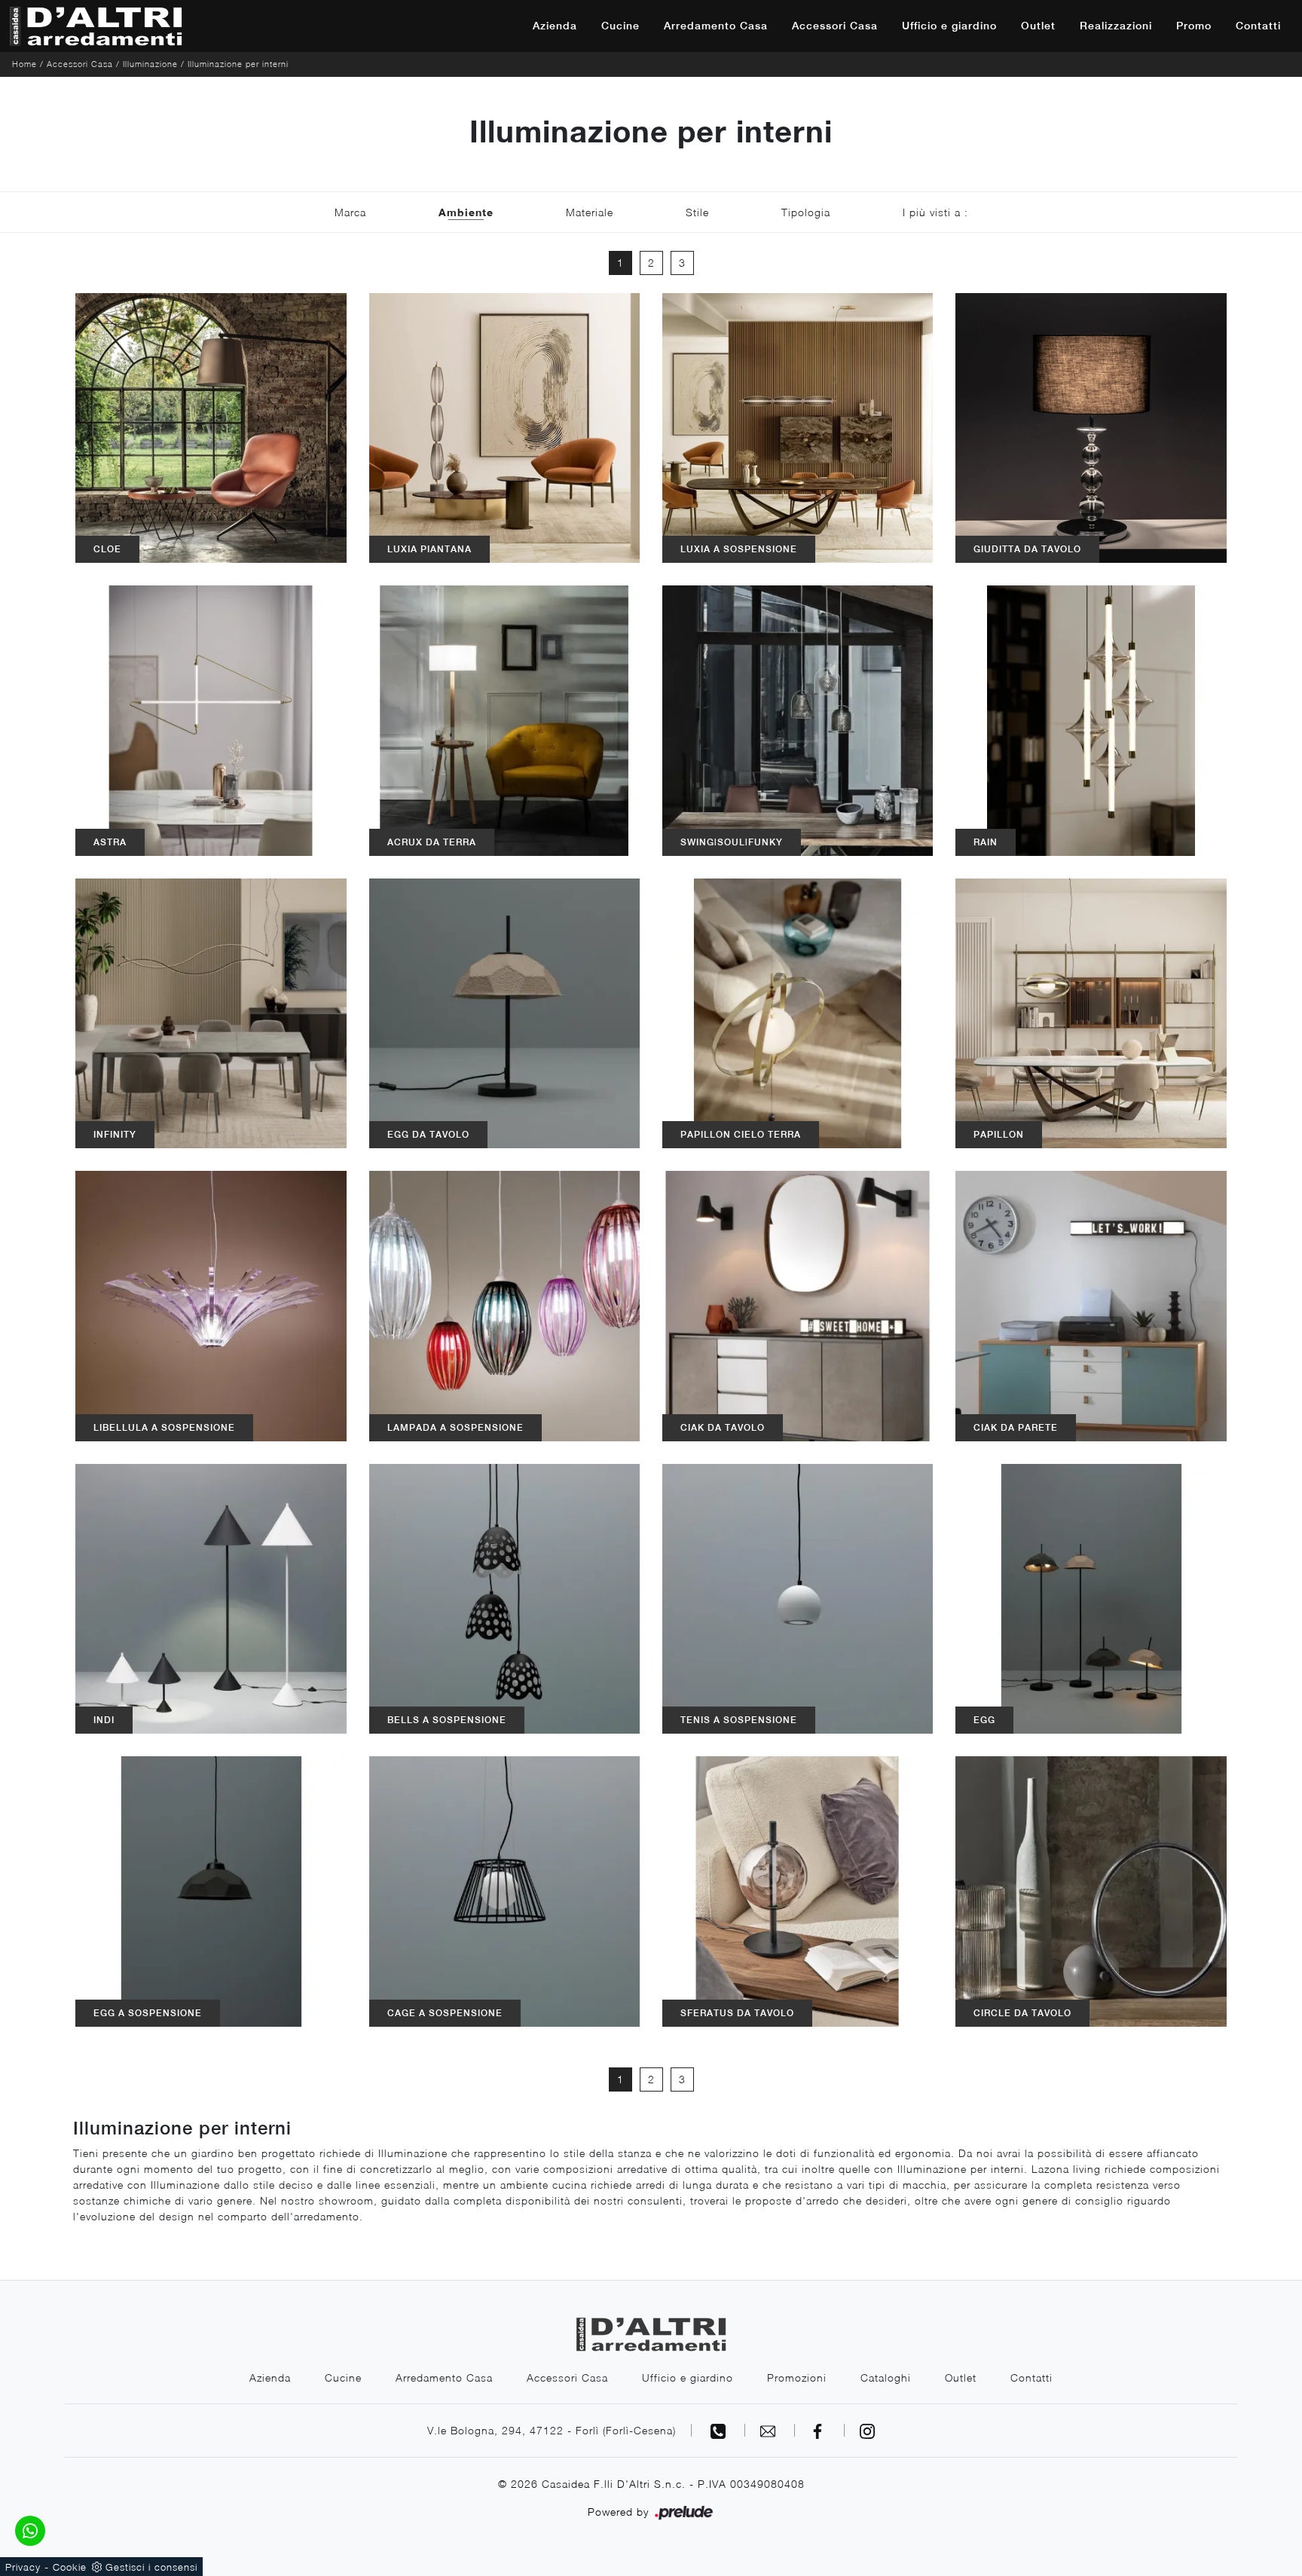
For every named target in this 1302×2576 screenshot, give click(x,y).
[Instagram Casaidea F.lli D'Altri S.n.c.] (867, 2430)
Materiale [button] (590, 212)
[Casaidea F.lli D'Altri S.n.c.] (96, 26)
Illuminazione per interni (238, 64)
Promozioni (797, 2377)
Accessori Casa (835, 26)
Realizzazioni (1116, 26)
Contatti (1258, 26)
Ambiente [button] (466, 212)
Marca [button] (350, 212)
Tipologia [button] (806, 212)
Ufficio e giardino (949, 26)
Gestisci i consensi (151, 2567)
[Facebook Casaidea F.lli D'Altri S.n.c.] (820, 2430)
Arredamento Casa (716, 26)
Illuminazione (150, 64)
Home (24, 64)
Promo (1194, 26)
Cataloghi (886, 2377)
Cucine (620, 26)
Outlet (1038, 26)
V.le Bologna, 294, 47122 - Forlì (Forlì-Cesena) (552, 2430)
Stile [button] (697, 212)
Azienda (555, 26)
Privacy (23, 2567)
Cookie (70, 2567)
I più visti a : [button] (935, 212)
